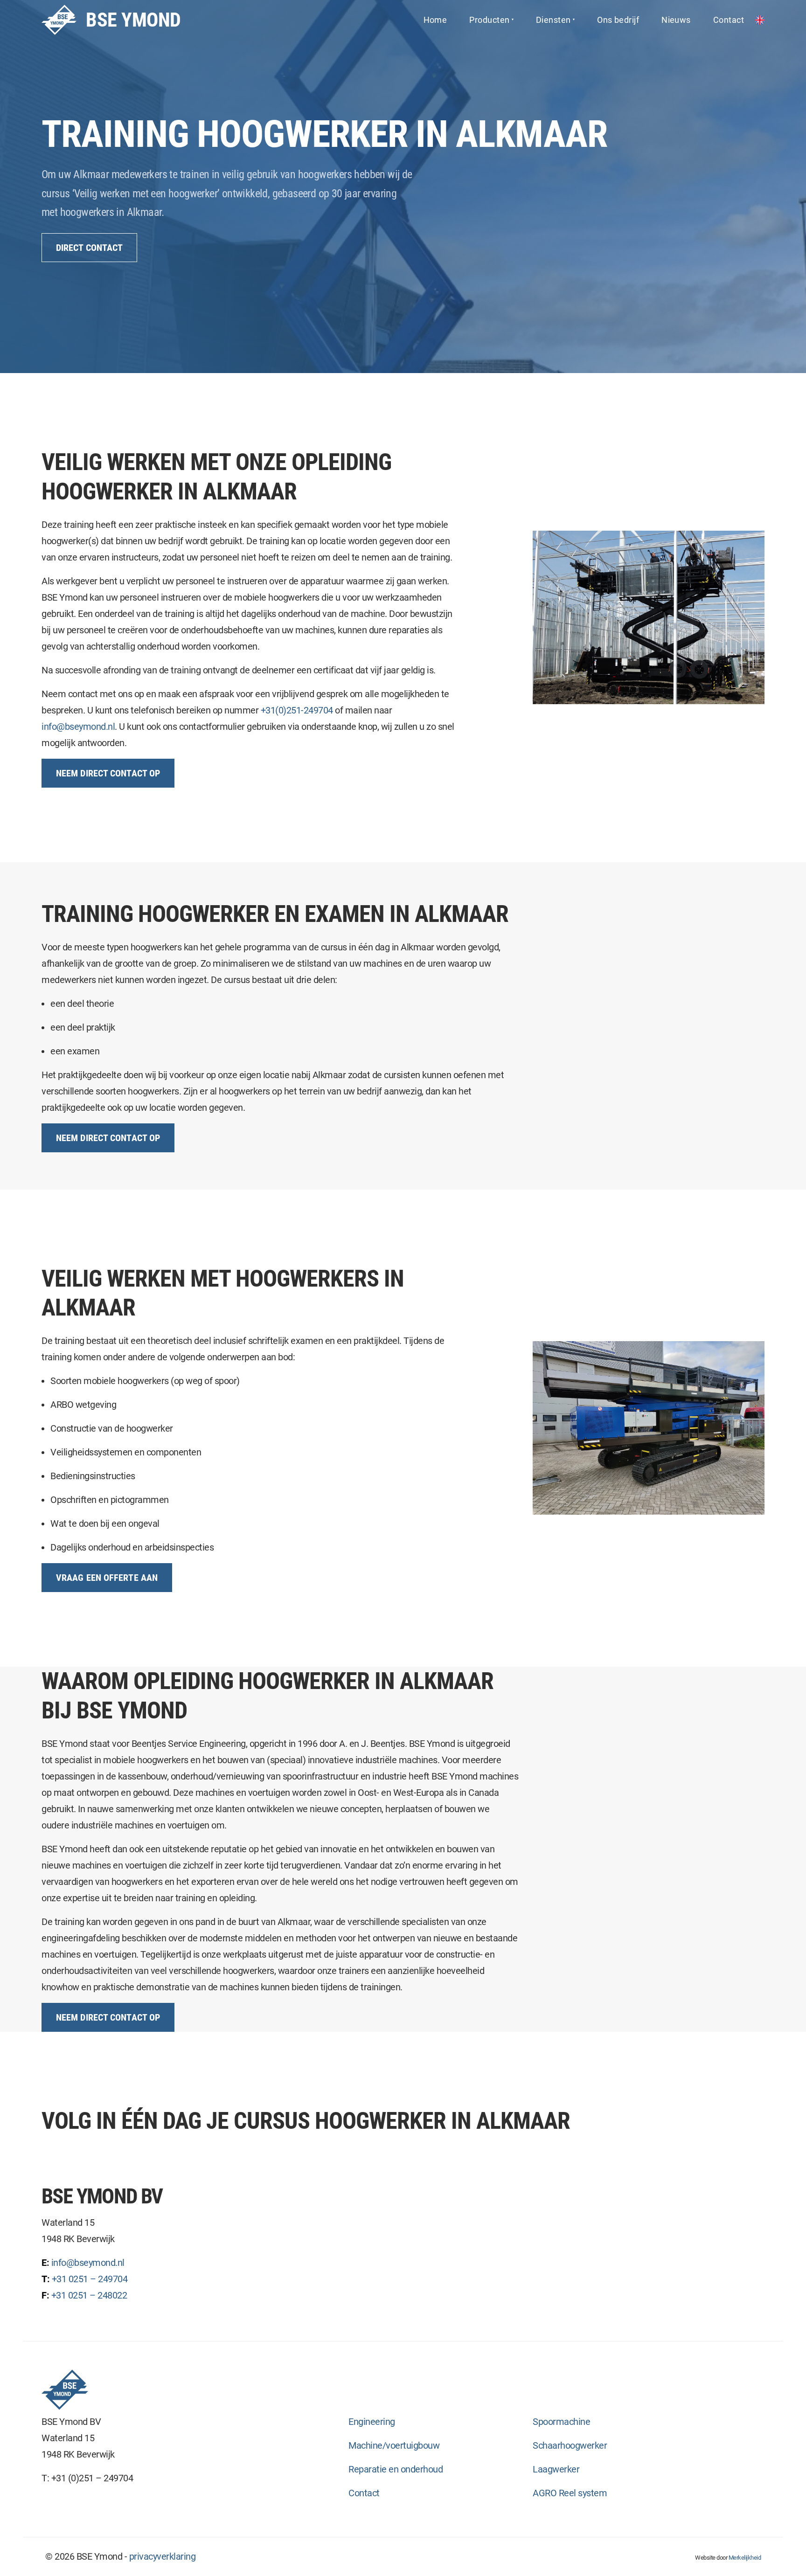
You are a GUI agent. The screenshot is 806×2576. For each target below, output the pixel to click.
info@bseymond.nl (78, 727)
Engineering (372, 2422)
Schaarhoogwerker (570, 2445)
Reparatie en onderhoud (396, 2469)
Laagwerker (556, 2469)
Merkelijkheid (745, 2558)
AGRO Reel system (570, 2493)
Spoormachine (561, 2422)
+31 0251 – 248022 (89, 2295)
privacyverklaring (163, 2556)
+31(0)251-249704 (297, 710)
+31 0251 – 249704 (90, 2279)
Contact (364, 2493)
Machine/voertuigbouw (394, 2445)
